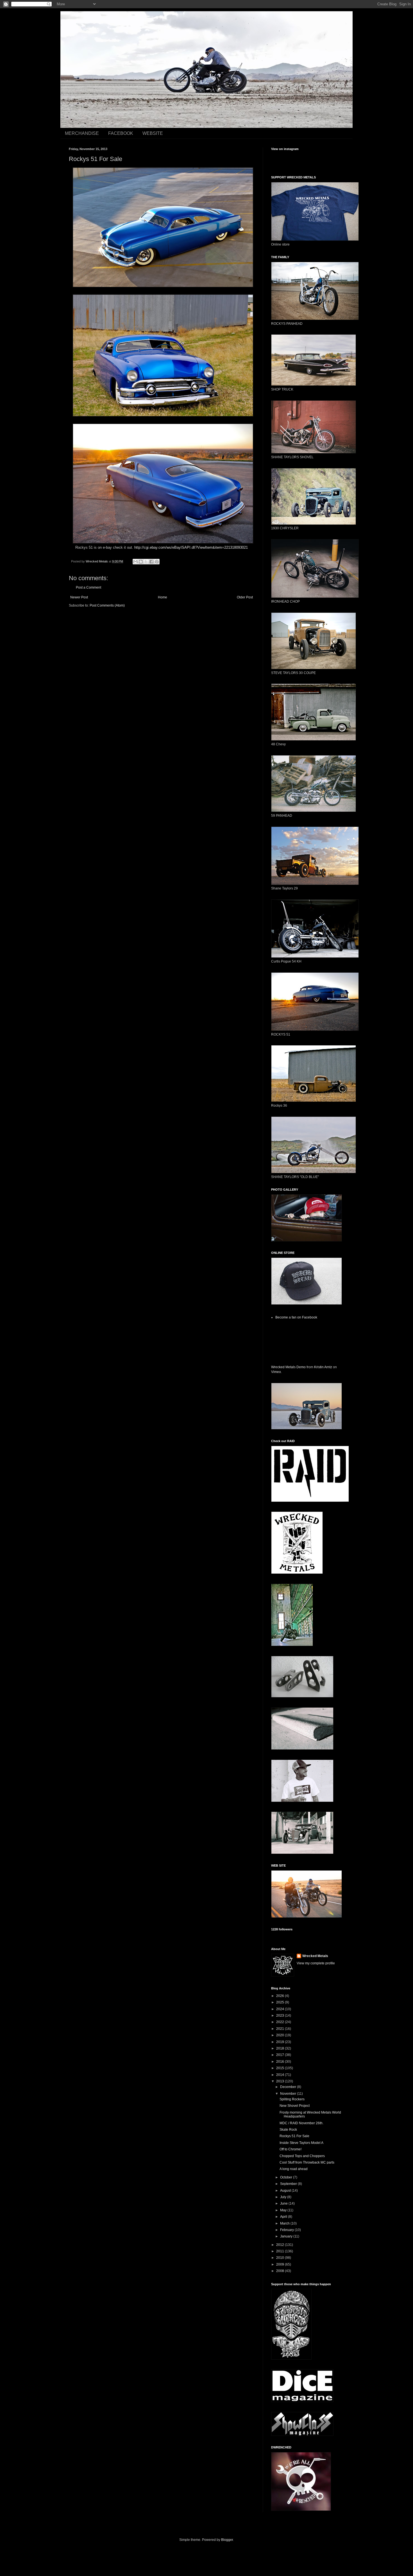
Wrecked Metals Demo (288, 1367)
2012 (281, 2245)
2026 (281, 1996)
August (286, 2191)
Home (163, 597)
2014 (281, 2075)
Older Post (245, 597)
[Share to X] (146, 562)
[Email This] (135, 562)
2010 (281, 2258)
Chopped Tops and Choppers (302, 2156)
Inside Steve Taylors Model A (301, 2143)
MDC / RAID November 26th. (301, 2123)
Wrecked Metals (315, 1956)
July (284, 2197)
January (287, 2236)
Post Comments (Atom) (107, 605)
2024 (281, 2009)
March (285, 2223)
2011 (281, 2251)
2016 (281, 2062)
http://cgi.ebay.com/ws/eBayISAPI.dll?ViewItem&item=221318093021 (191, 547)
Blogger (227, 2540)
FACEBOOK (121, 133)
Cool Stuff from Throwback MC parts (307, 2162)
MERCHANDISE (82, 133)
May (284, 2210)
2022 (281, 2022)
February (287, 2230)
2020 (281, 2035)
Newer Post (79, 597)
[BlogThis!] (141, 562)
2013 (281, 2081)
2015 (281, 2068)
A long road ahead (294, 2169)
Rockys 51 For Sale (294, 2136)
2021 (281, 2029)
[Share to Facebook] (151, 562)
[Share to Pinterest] (157, 562)
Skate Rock (288, 2130)
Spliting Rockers (292, 2099)
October (287, 2177)
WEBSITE (153, 133)
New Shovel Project (295, 2106)
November (289, 2094)
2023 (281, 2016)
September (289, 2184)
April (284, 2217)
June (284, 2203)
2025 (281, 2002)
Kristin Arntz (323, 1367)
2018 (281, 2048)
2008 (281, 2271)
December (289, 2087)
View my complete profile (316, 1963)
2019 (281, 2042)
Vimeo (276, 1372)
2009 (281, 2264)
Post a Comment (88, 587)
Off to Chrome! (291, 2149)
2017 (281, 2055)
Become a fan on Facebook (296, 1317)
